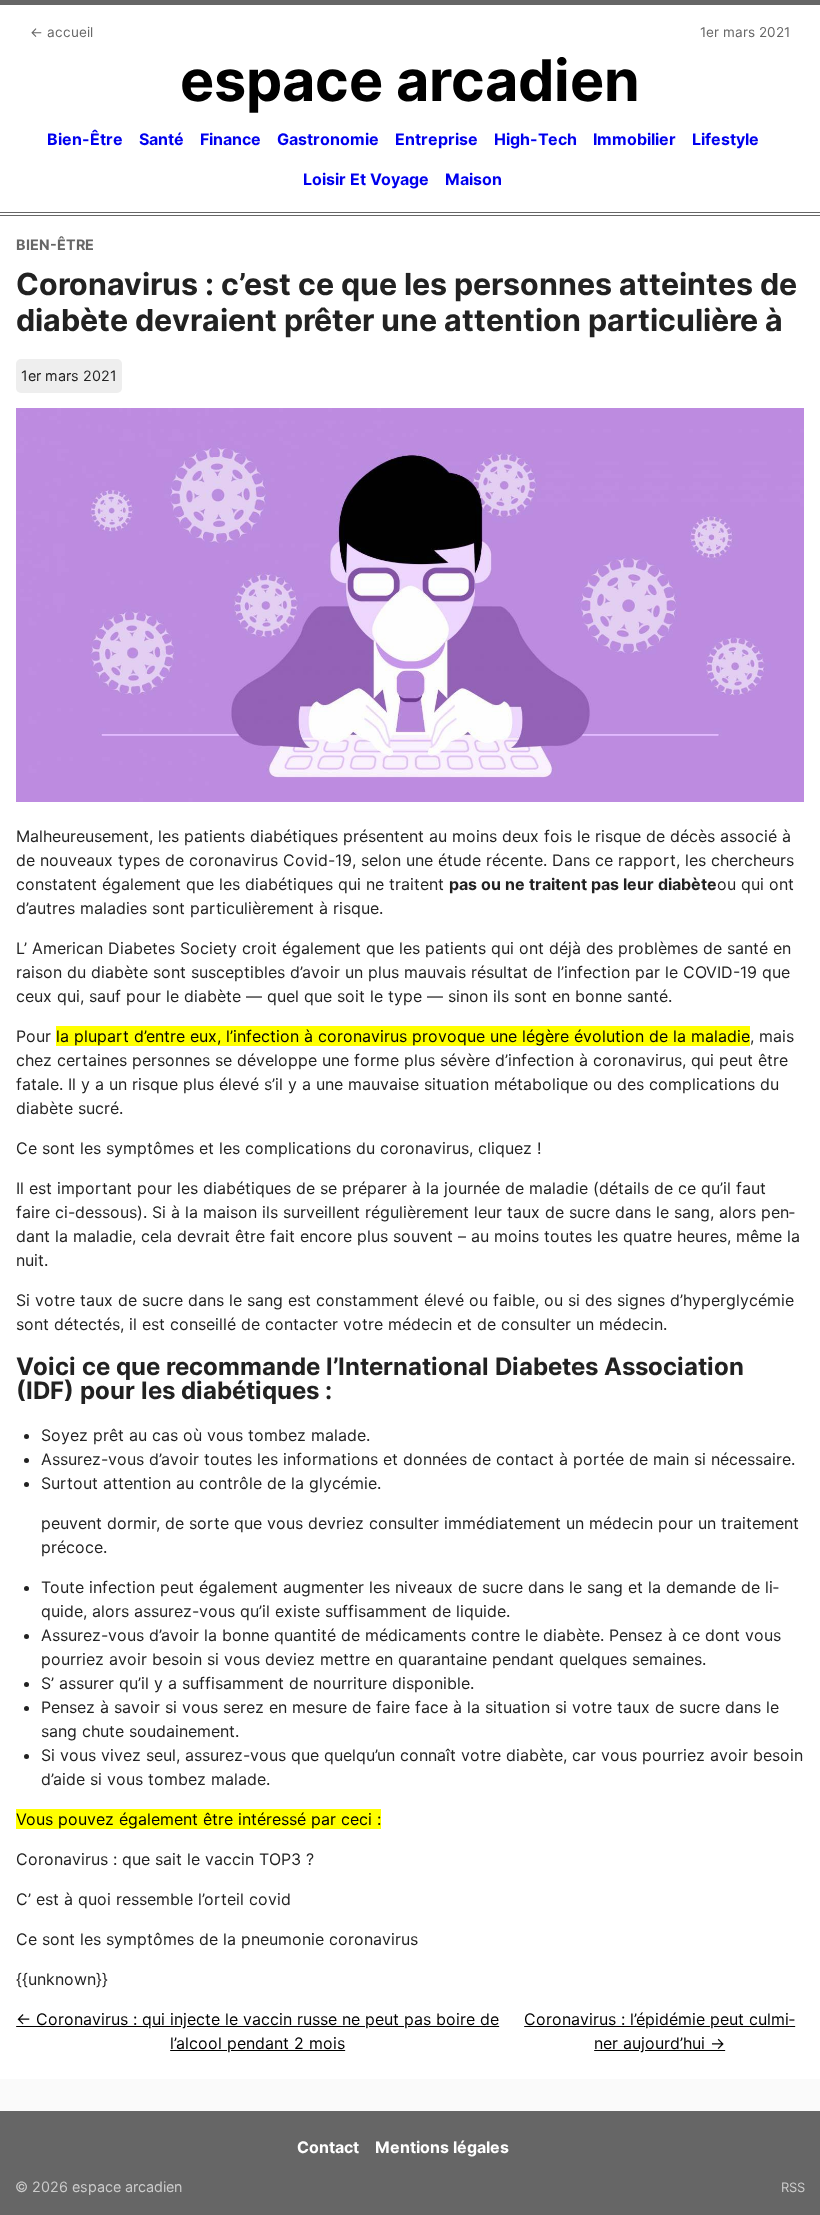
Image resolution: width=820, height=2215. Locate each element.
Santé (161, 139)
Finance (230, 139)
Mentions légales (442, 2147)
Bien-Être (85, 139)
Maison (473, 179)
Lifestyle (725, 139)
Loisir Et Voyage (366, 179)
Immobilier (634, 139)
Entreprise (436, 139)
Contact (328, 2147)
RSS (793, 2187)
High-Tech (535, 139)
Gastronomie (328, 139)
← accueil (61, 32)
